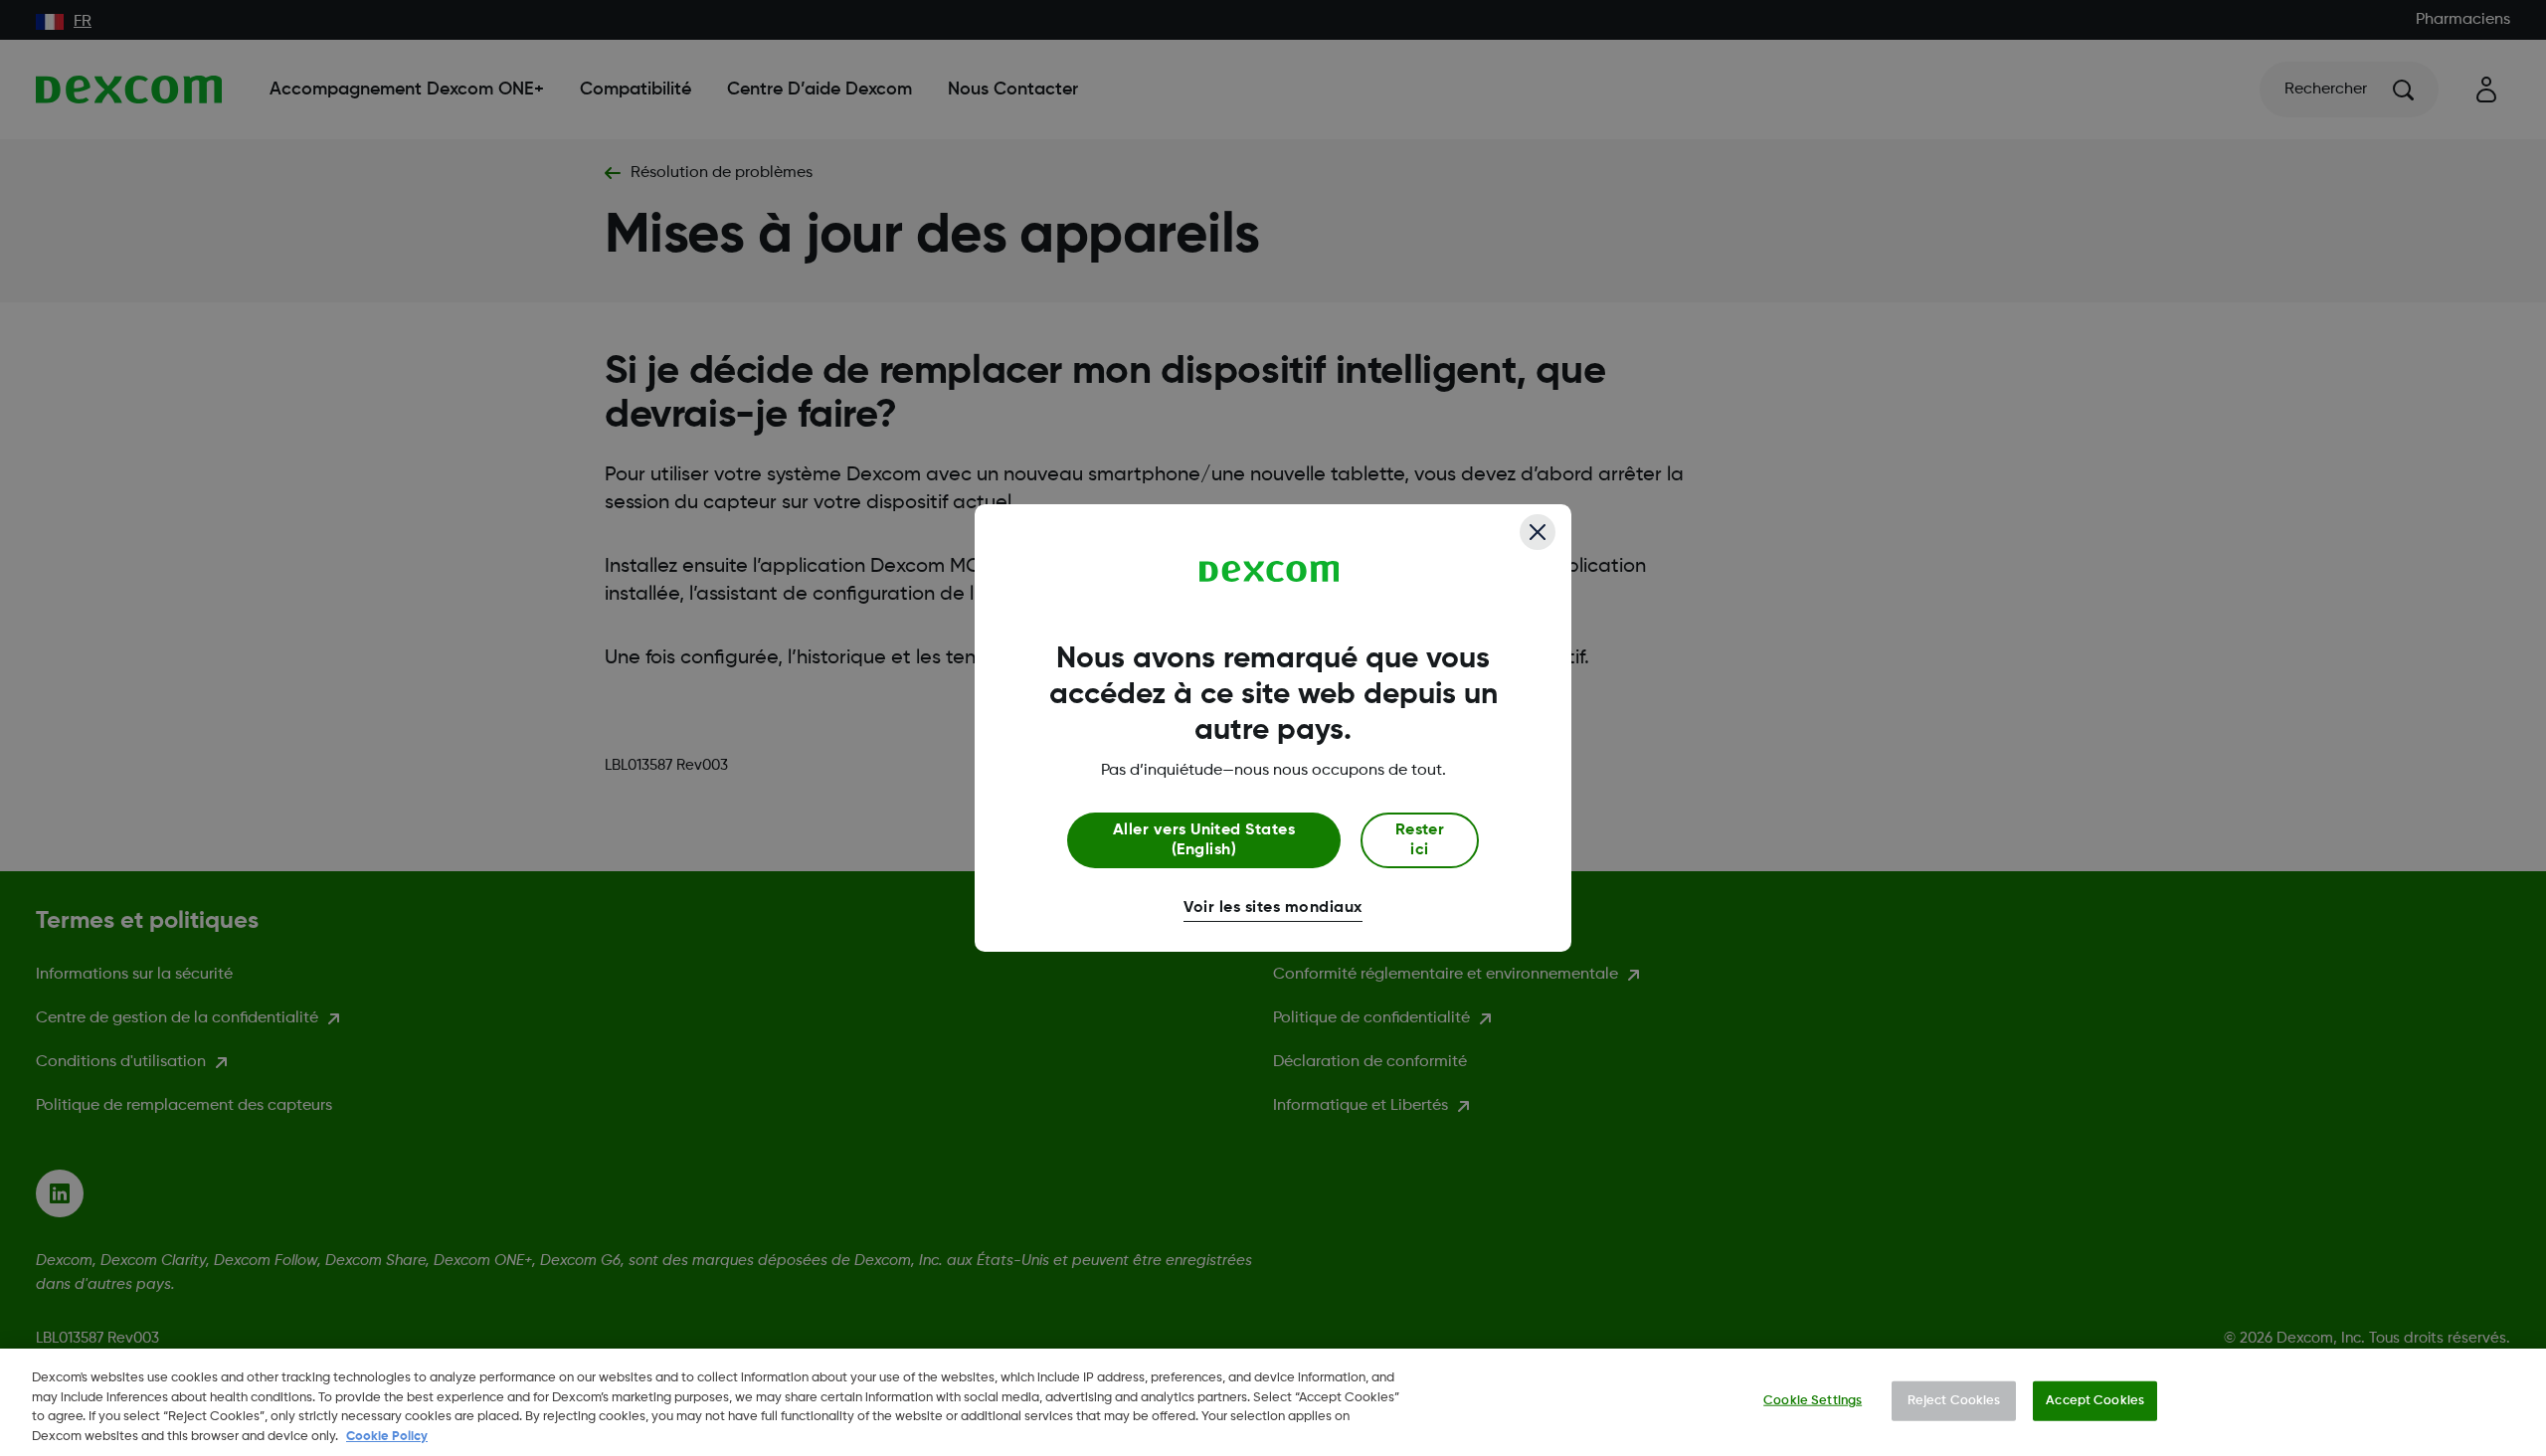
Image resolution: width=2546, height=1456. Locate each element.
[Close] (1538, 532)
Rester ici (1420, 840)
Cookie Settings (1813, 1401)
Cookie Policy (387, 1436)
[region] (1273, 1402)
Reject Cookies (1954, 1401)
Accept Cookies (2095, 1401)
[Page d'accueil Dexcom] (1270, 572)
